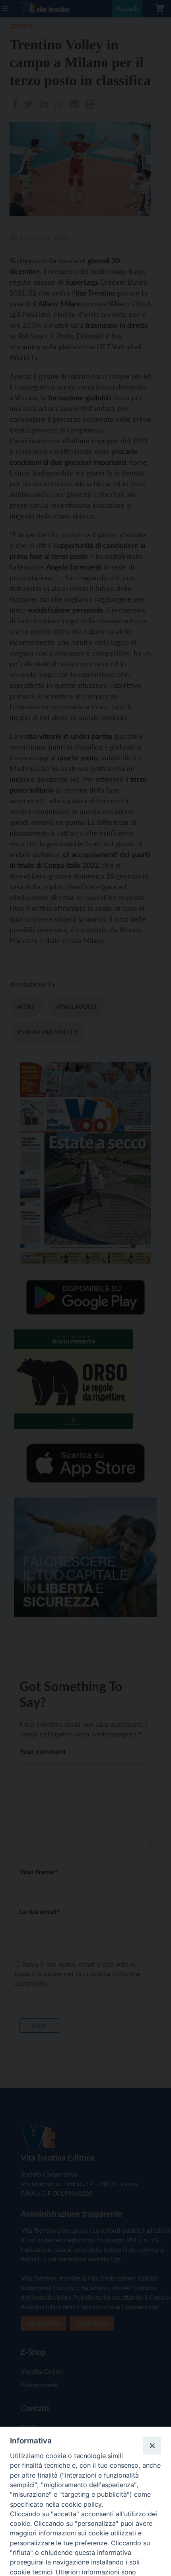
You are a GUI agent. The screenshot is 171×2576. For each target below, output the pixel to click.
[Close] (152, 2445)
